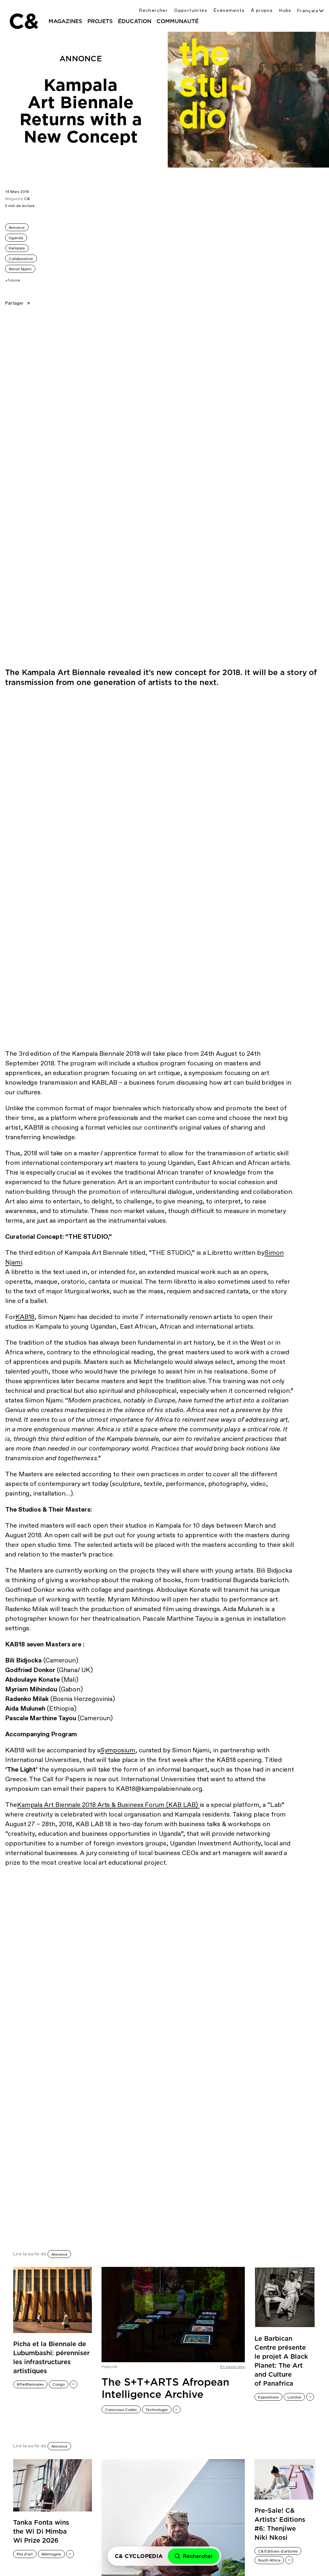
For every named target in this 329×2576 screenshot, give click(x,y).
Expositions (268, 2397)
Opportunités (191, 10)
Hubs (285, 10)
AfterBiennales (30, 2384)
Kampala (17, 248)
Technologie (157, 2410)
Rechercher (153, 10)
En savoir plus (232, 2367)
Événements (229, 10)
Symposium (118, 1750)
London (294, 2397)
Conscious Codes (121, 2410)
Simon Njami (20, 269)
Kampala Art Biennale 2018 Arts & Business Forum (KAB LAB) (108, 1805)
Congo (58, 2384)
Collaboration (21, 259)
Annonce (17, 228)
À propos (262, 10)
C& (23, 21)
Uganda (16, 238)
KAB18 (25, 1317)
